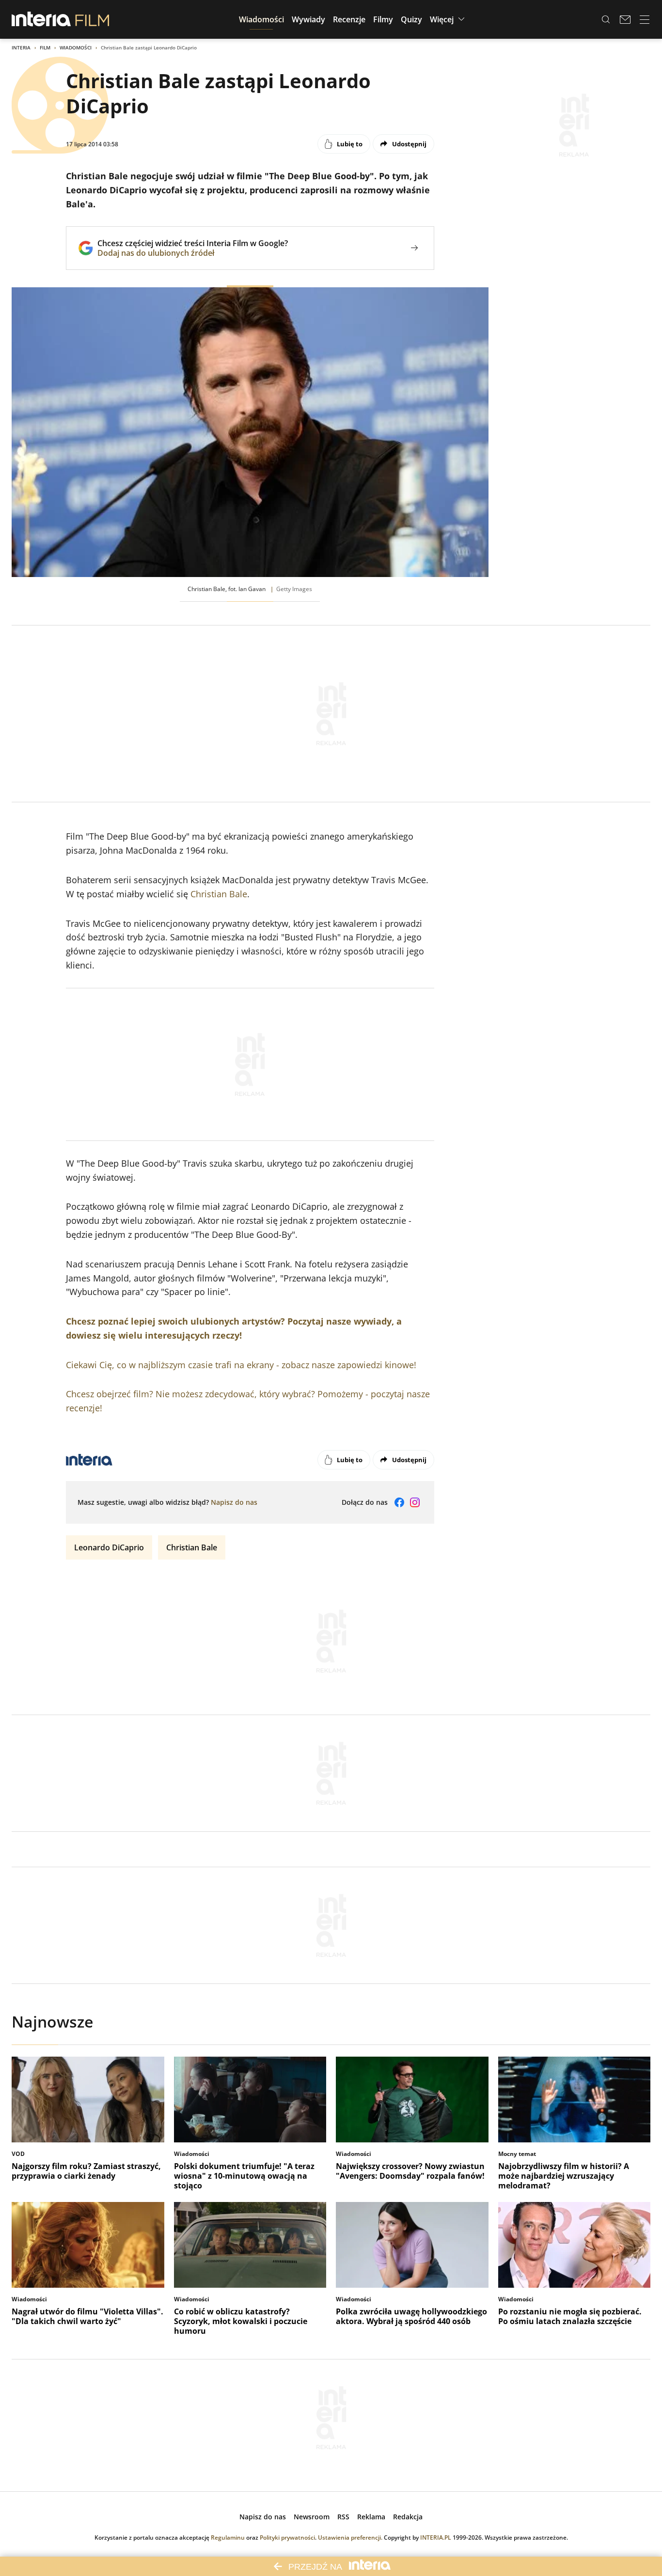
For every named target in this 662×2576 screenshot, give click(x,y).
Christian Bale (219, 894)
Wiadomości (76, 47)
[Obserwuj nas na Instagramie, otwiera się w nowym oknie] (415, 1502)
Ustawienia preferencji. (350, 2537)
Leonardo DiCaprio (109, 1547)
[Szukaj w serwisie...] (606, 19)
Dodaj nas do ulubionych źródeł (193, 253)
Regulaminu (228, 2537)
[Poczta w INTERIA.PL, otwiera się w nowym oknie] (625, 19)
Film (45, 47)
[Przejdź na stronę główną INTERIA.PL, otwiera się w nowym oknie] (41, 19)
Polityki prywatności (287, 2537)
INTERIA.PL (436, 2537)
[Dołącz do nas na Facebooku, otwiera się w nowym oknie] (399, 1502)
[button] (261, 19)
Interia (21, 47)
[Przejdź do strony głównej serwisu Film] (92, 19)
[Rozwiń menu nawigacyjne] (645, 19)
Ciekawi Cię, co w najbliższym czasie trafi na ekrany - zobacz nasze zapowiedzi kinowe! (241, 1365)
